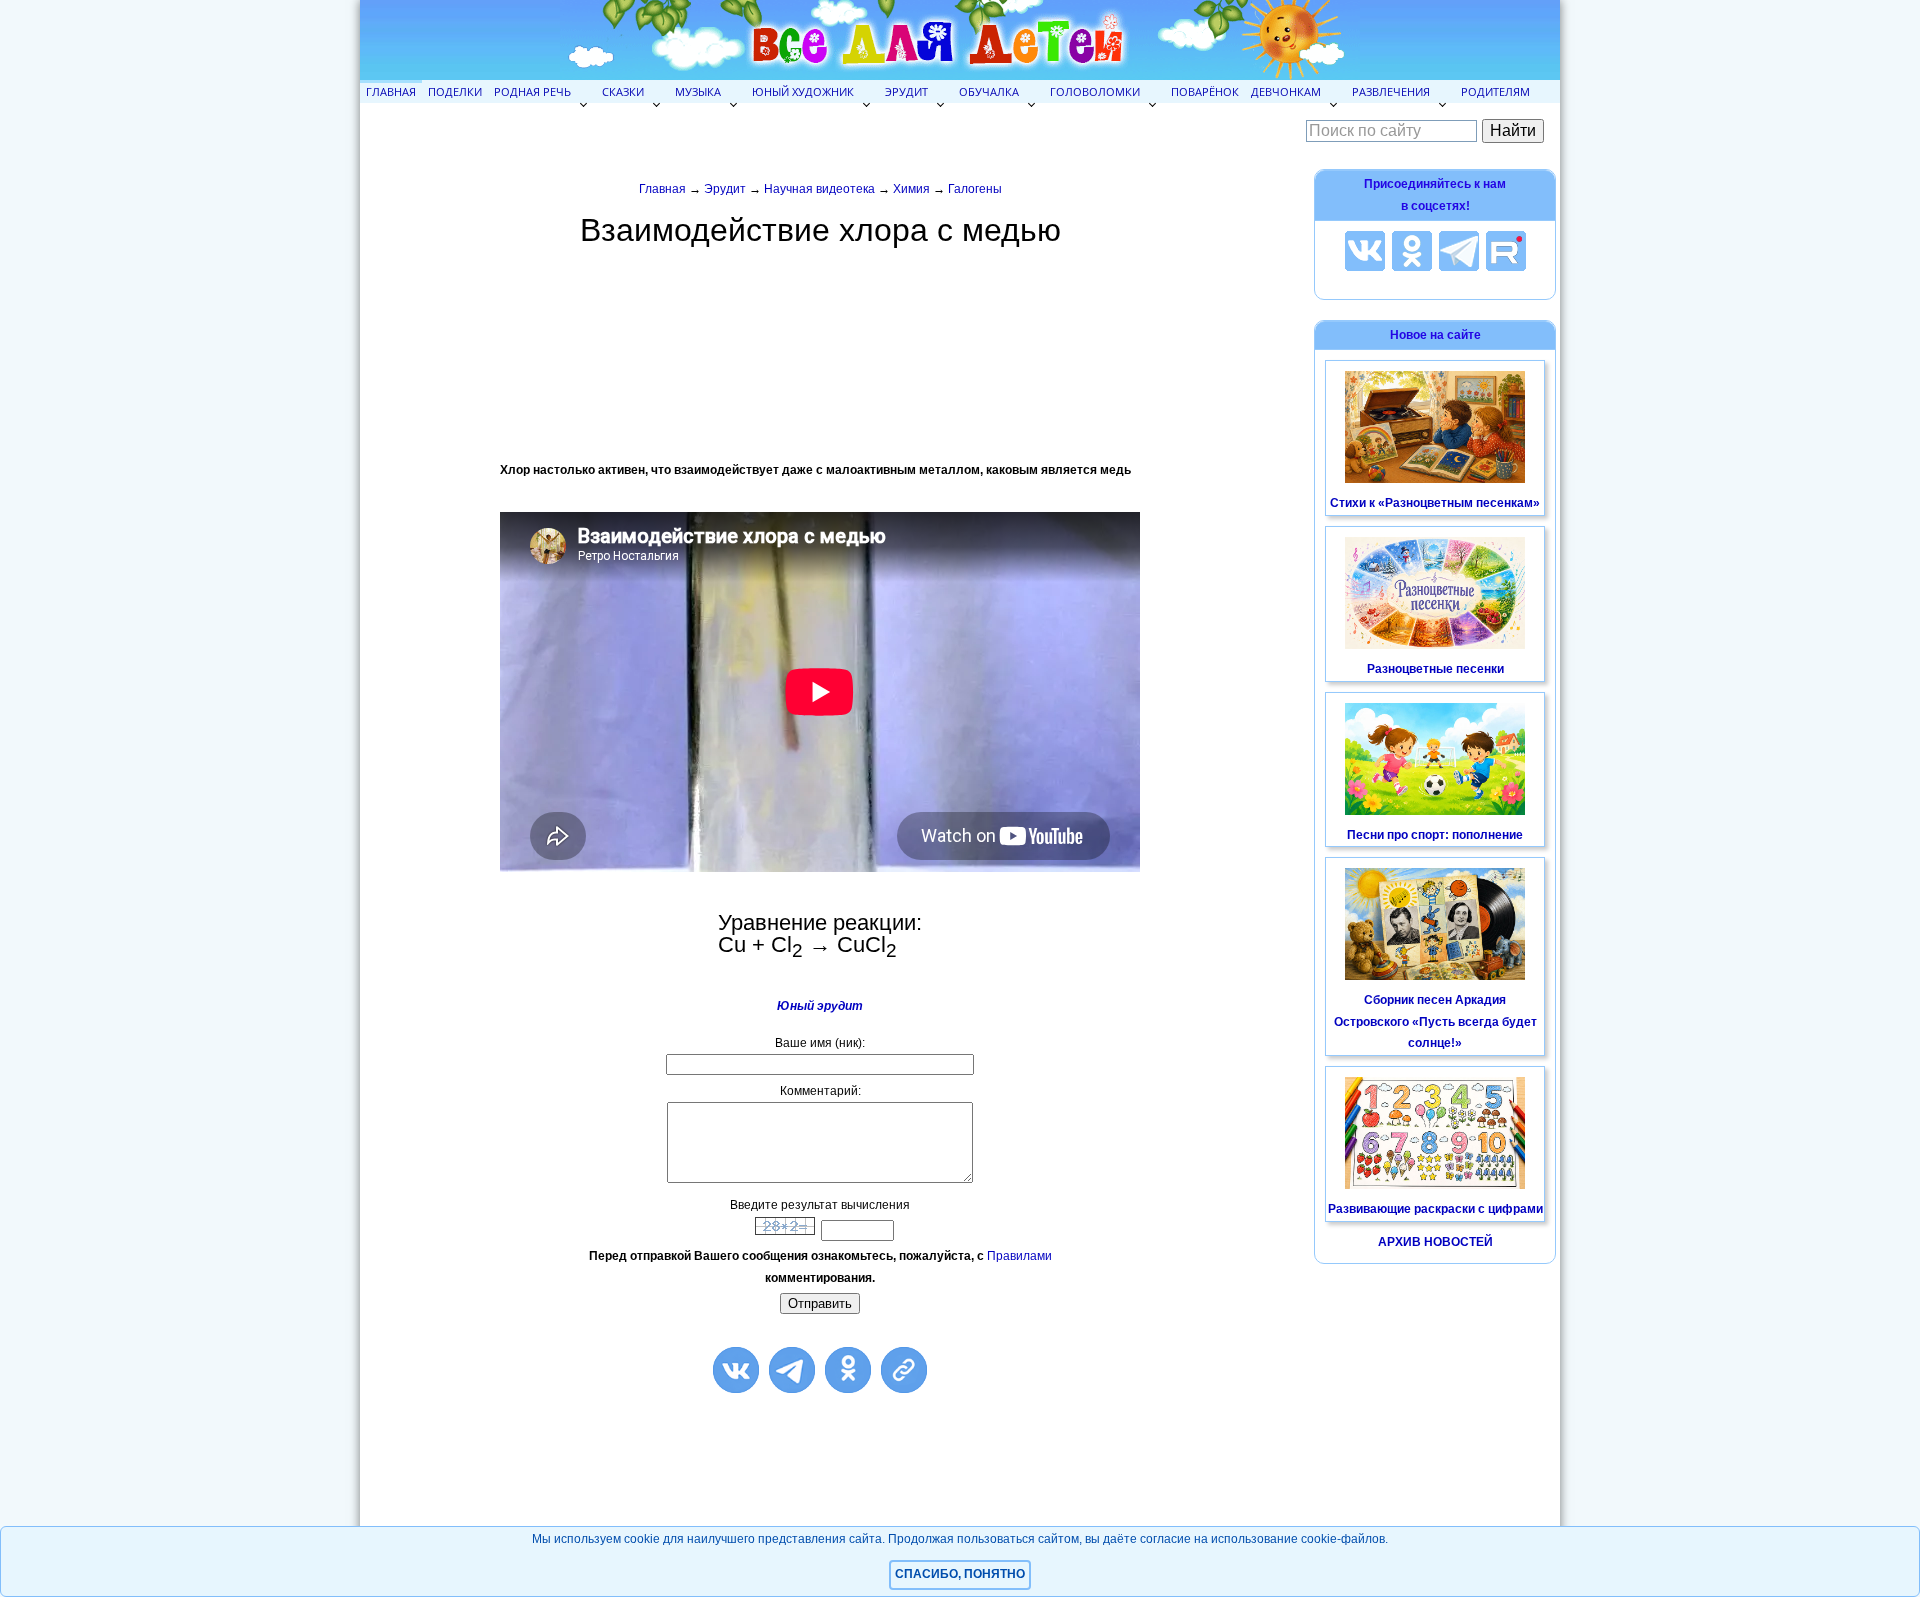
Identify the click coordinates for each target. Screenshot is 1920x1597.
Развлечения (1391, 91)
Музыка (698, 91)
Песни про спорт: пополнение (1435, 835)
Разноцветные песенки (1435, 669)
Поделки (455, 91)
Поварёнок (1205, 91)
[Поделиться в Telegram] (792, 1370)
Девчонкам (1286, 91)
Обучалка (989, 91)
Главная (391, 91)
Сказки (623, 91)
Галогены (975, 189)
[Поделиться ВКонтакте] (736, 1370)
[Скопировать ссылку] (904, 1370)
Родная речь (532, 91)
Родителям (1495, 91)
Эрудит (906, 91)
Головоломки (1095, 91)
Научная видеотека (819, 189)
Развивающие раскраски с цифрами (1435, 1209)
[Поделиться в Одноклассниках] (848, 1370)
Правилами (1019, 1256)
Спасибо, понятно (960, 1574)
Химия (911, 189)
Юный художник (803, 91)
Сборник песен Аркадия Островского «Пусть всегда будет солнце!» (1435, 1021)
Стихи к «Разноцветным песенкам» (1435, 503)
